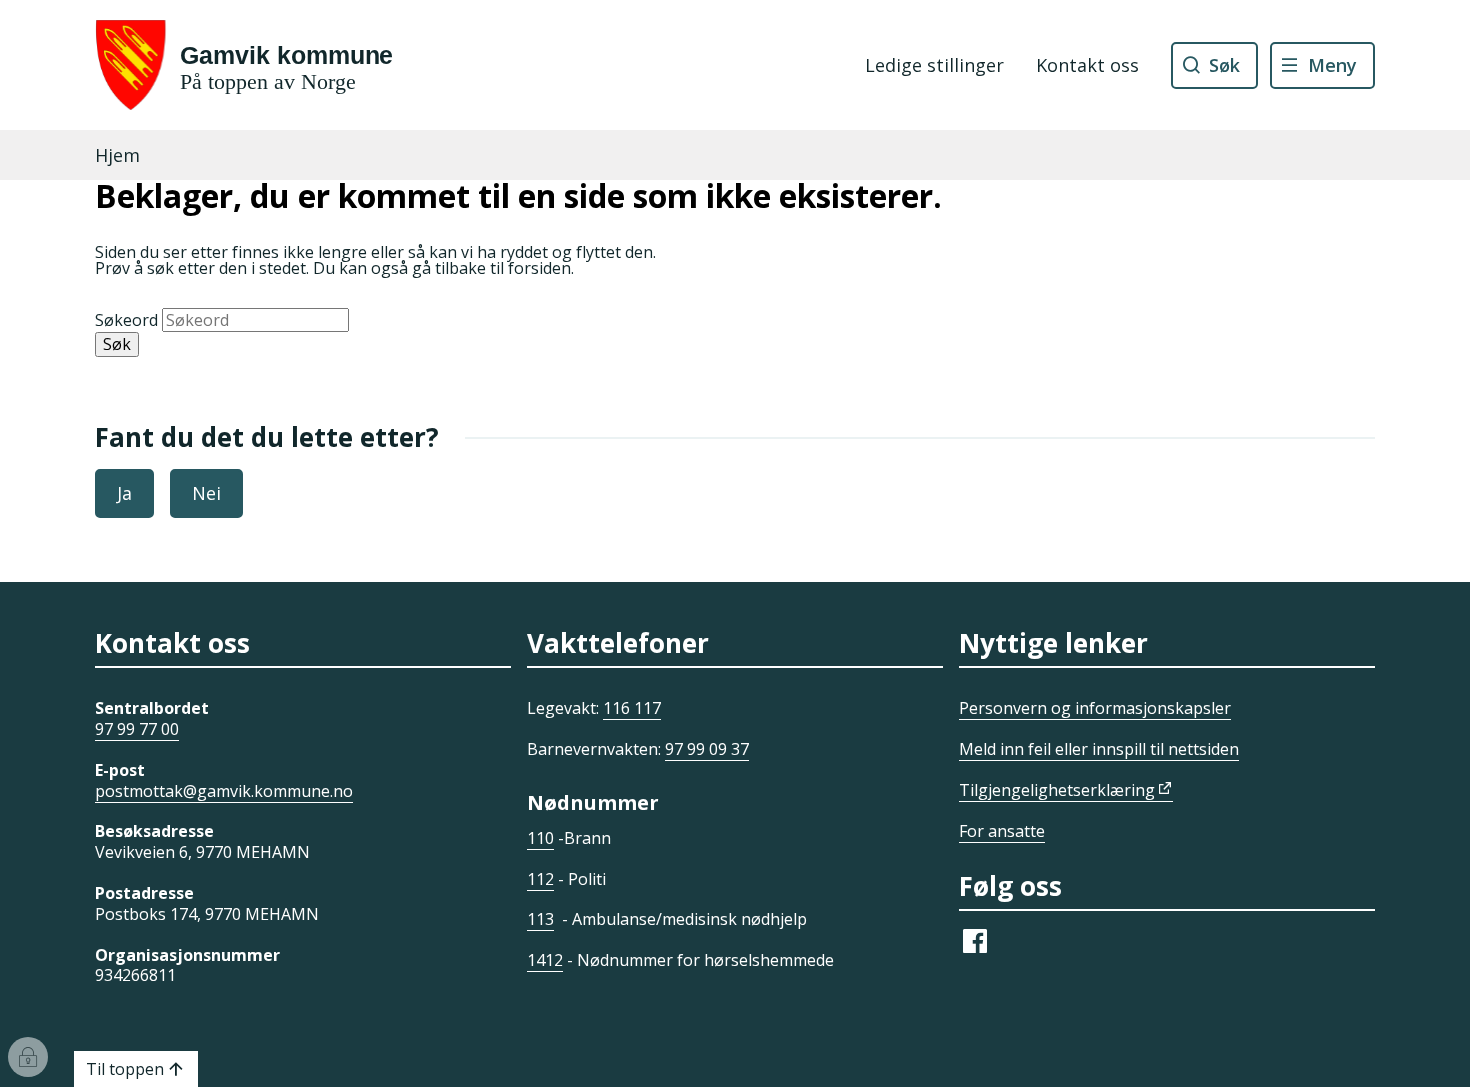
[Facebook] (975, 951)
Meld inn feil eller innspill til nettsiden (1099, 749)
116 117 (632, 708)
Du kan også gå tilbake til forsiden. (443, 268)
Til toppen (125, 1069)
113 (540, 919)
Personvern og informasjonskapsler (1095, 708)
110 (540, 838)
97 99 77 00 (137, 729)
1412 (545, 960)
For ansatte (1002, 831)
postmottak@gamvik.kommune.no (224, 791)
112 (540, 879)
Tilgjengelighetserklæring (1057, 790)
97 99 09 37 (707, 749)
